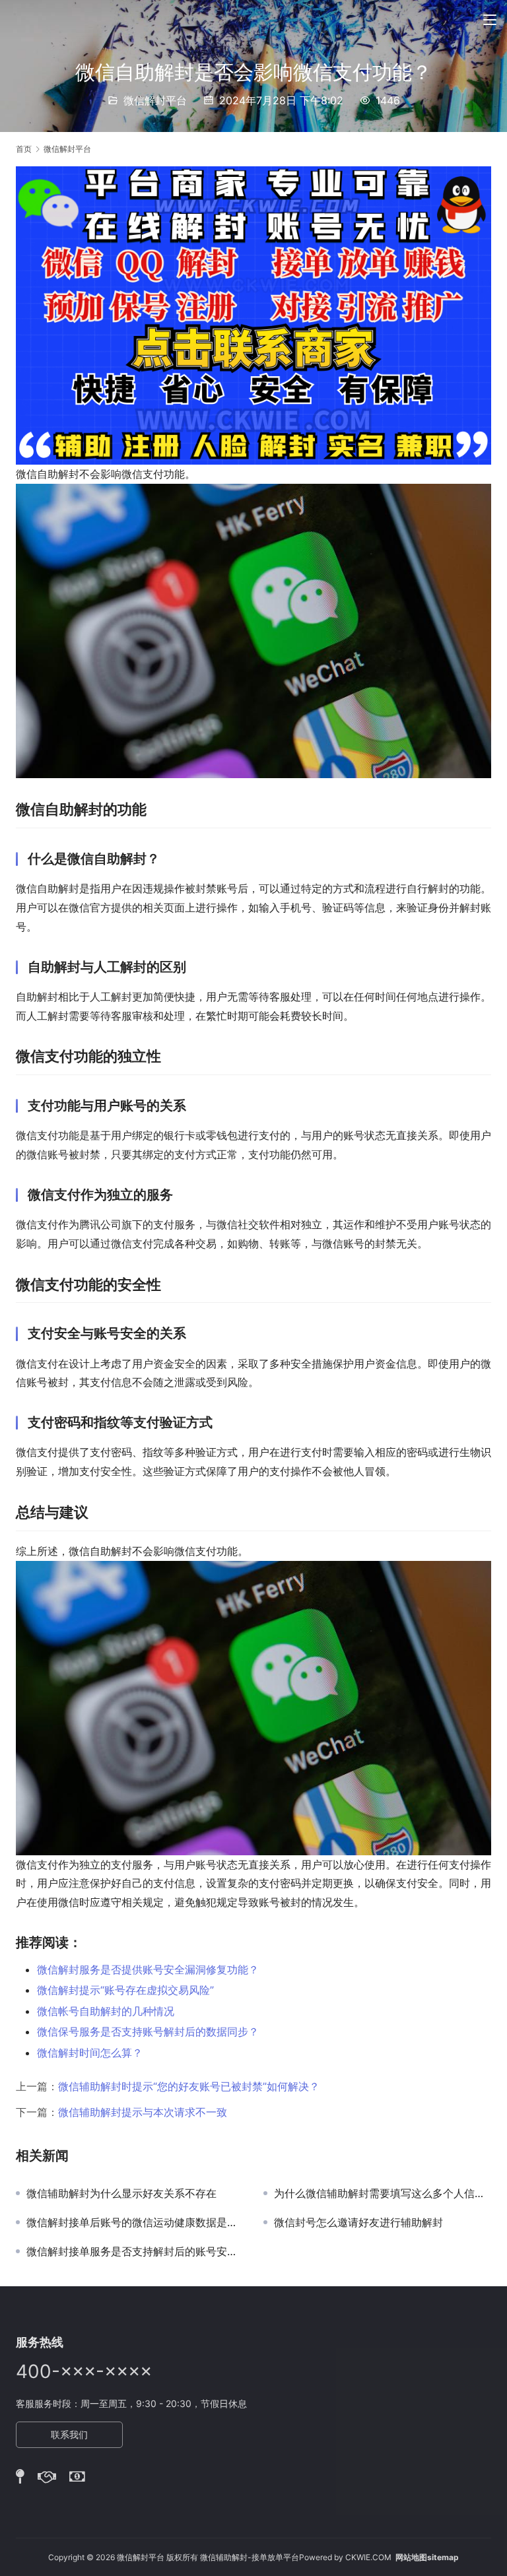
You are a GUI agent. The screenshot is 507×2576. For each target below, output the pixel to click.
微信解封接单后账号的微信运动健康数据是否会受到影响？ (135, 2222)
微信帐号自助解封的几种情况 (106, 2011)
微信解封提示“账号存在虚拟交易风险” (125, 1990)
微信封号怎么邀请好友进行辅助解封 (358, 2222)
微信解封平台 (155, 100)
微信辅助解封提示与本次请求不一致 (143, 2112)
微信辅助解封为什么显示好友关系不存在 (121, 2193)
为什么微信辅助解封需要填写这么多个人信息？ (383, 2193)
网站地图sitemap (427, 2557)
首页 (24, 149)
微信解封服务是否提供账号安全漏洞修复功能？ (148, 1969)
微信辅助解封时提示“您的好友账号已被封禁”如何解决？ (189, 2086)
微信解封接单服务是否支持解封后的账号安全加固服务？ (135, 2251)
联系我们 (69, 2434)
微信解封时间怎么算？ (90, 2053)
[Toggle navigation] (490, 20)
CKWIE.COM (368, 2557)
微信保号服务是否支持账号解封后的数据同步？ (148, 2031)
